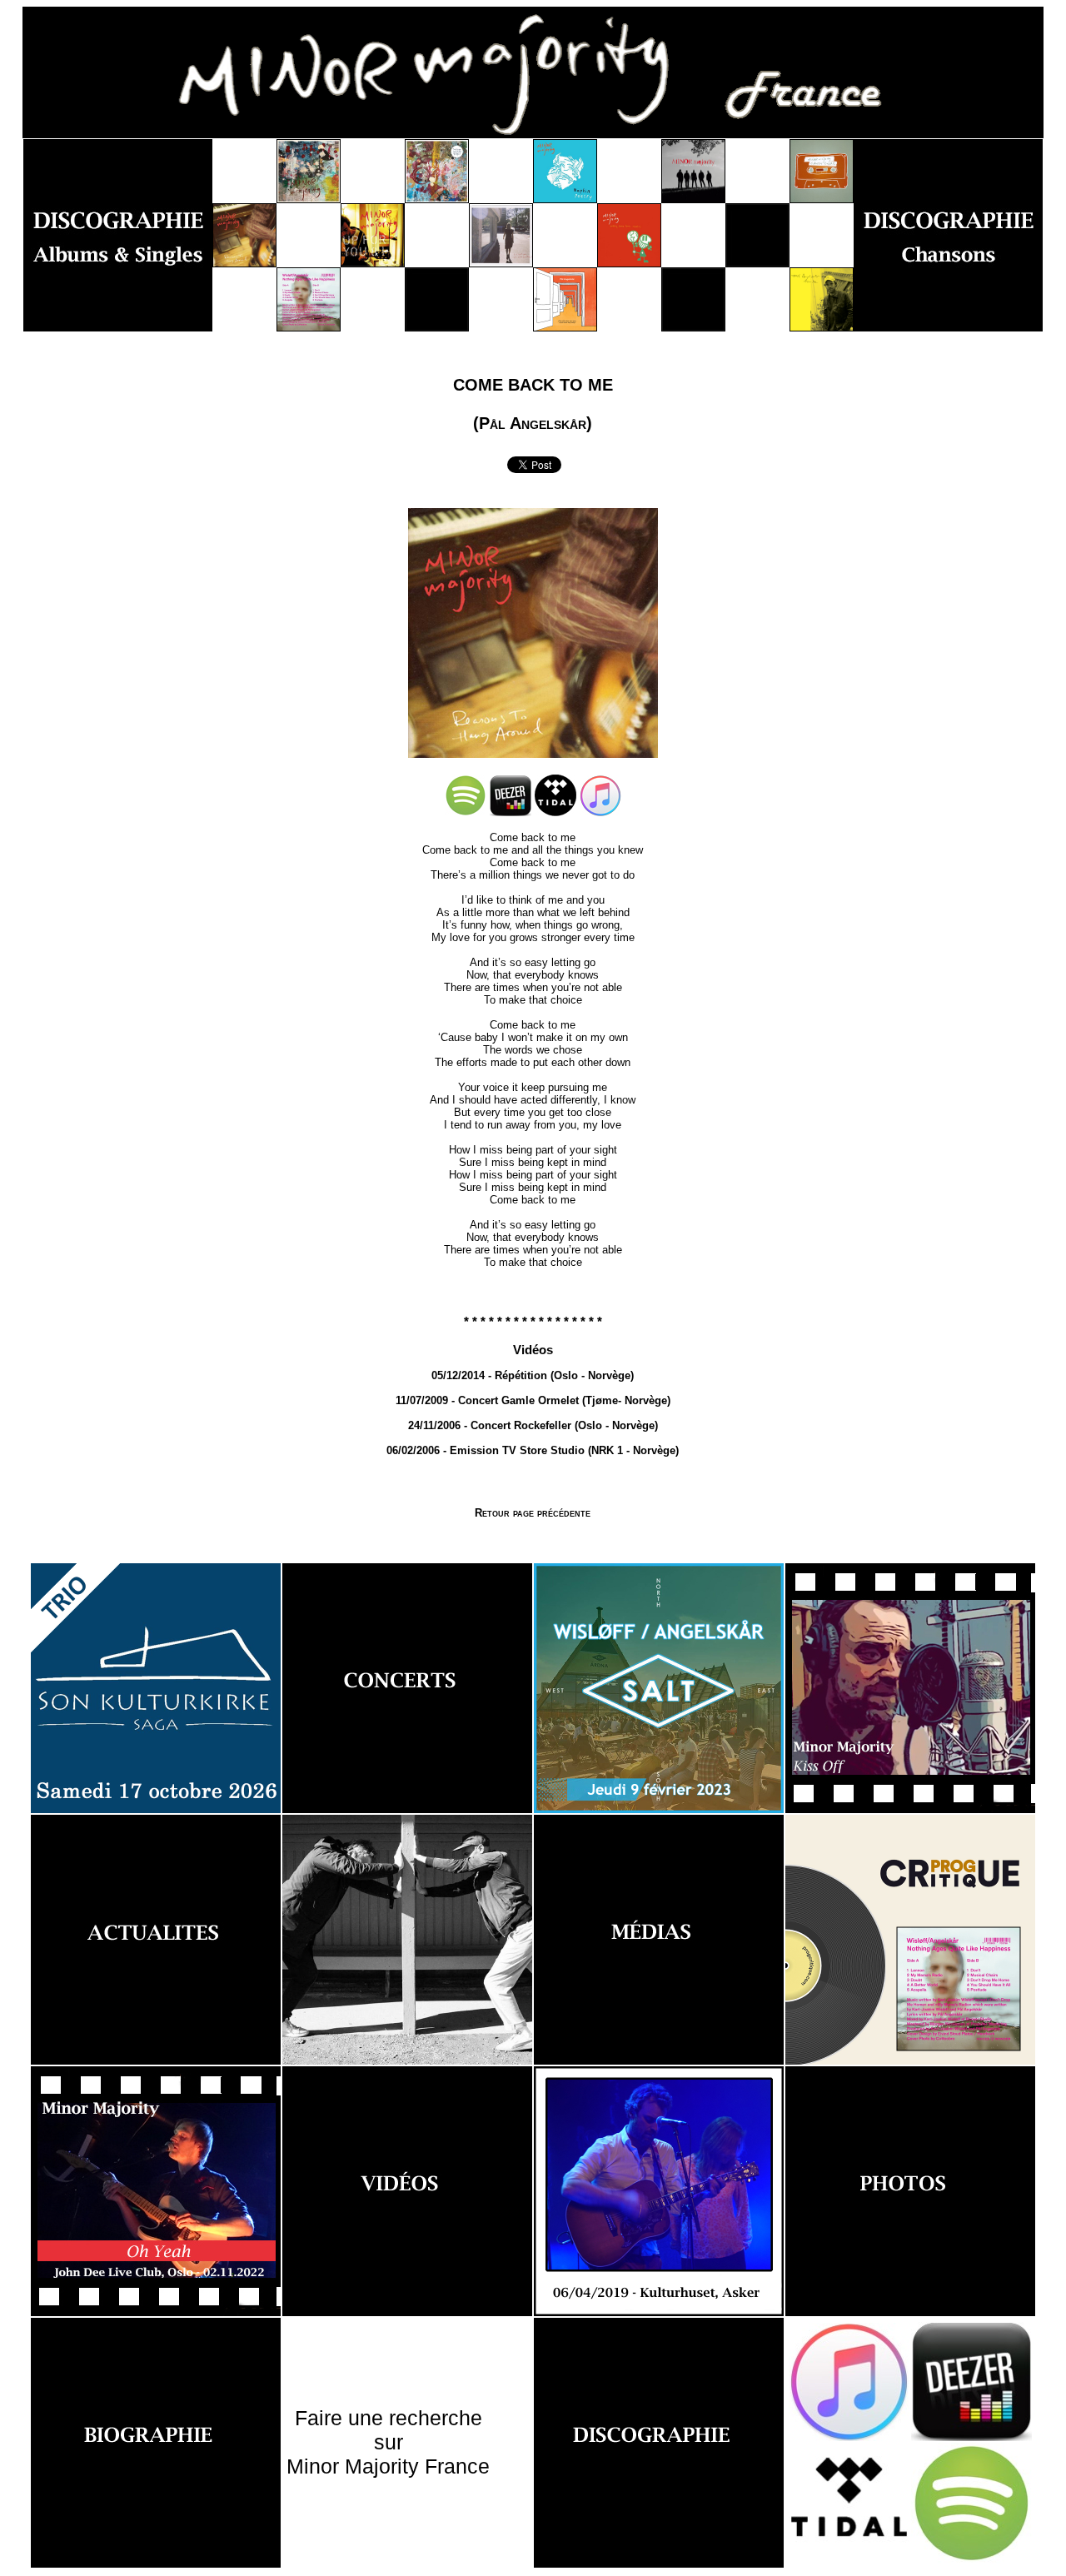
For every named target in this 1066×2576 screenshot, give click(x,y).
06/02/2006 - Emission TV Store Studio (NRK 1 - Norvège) (533, 1450)
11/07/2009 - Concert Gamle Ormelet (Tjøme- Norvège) (533, 1400)
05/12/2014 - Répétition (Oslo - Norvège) (533, 1375)
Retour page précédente (533, 1513)
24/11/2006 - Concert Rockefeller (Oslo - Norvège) (533, 1425)
